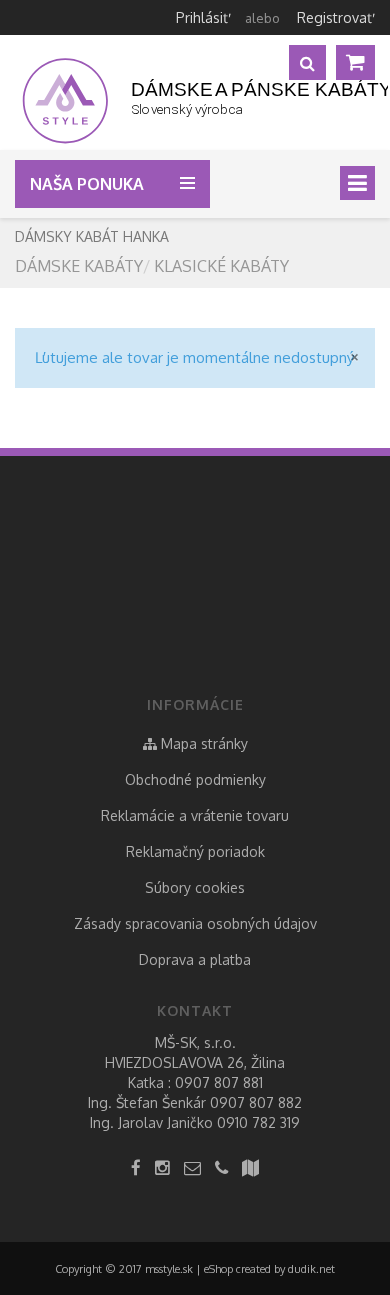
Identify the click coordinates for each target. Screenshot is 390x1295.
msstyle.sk (169, 1269)
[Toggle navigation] (357, 183)
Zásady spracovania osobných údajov (195, 923)
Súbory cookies (195, 887)
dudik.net (311, 1269)
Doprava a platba (195, 959)
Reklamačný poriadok (195, 851)
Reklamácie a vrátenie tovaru (195, 815)
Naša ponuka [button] (89, 184)
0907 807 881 (219, 1082)
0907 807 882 (256, 1102)
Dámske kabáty (79, 266)
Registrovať (334, 17)
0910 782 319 (258, 1122)
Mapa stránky (202, 743)
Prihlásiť (202, 17)
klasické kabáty (221, 266)
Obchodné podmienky (195, 779)
